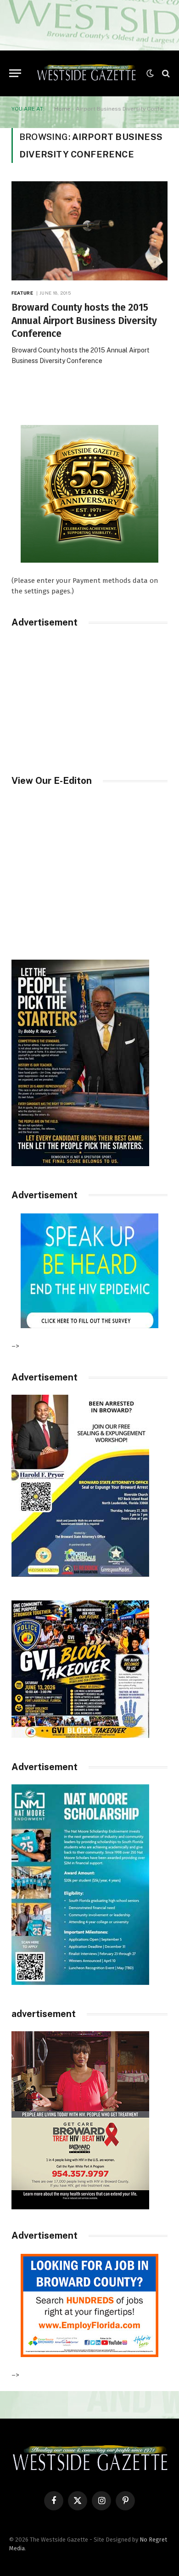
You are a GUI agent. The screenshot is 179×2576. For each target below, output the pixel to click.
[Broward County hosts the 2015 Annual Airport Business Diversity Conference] (89, 231)
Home (62, 109)
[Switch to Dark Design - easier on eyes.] (150, 73)
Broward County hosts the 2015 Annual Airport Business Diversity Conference (84, 321)
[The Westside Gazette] (86, 73)
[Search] (165, 73)
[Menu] (15, 73)
